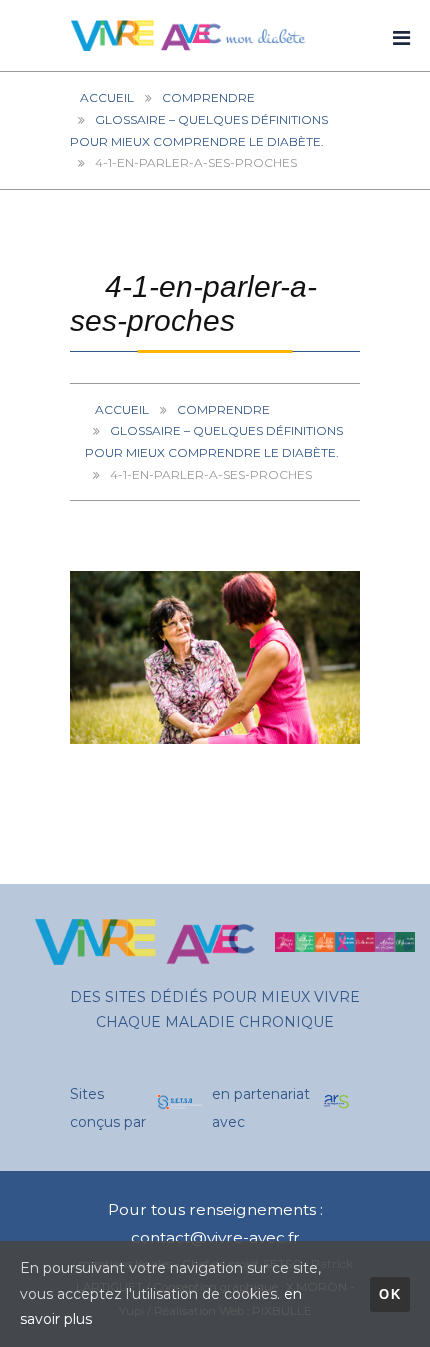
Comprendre (208, 97)
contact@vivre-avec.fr (215, 1237)
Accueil (107, 97)
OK (390, 1294)
